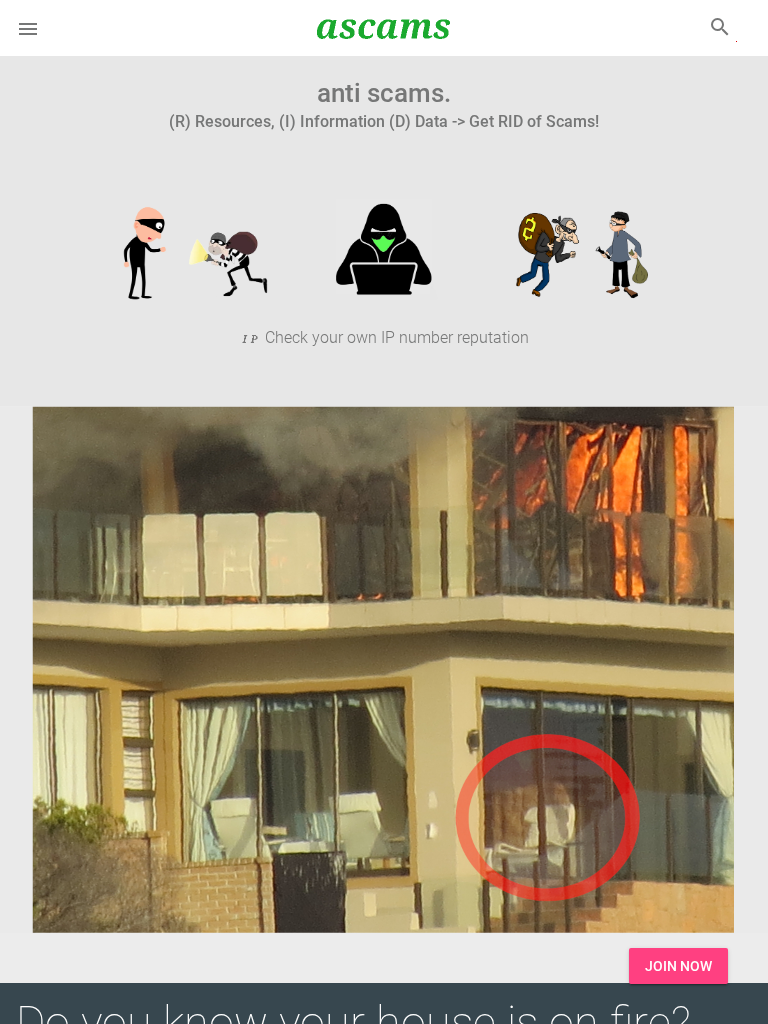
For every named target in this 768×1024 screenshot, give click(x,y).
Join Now (678, 966)
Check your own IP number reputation (395, 337)
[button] (28, 28)
